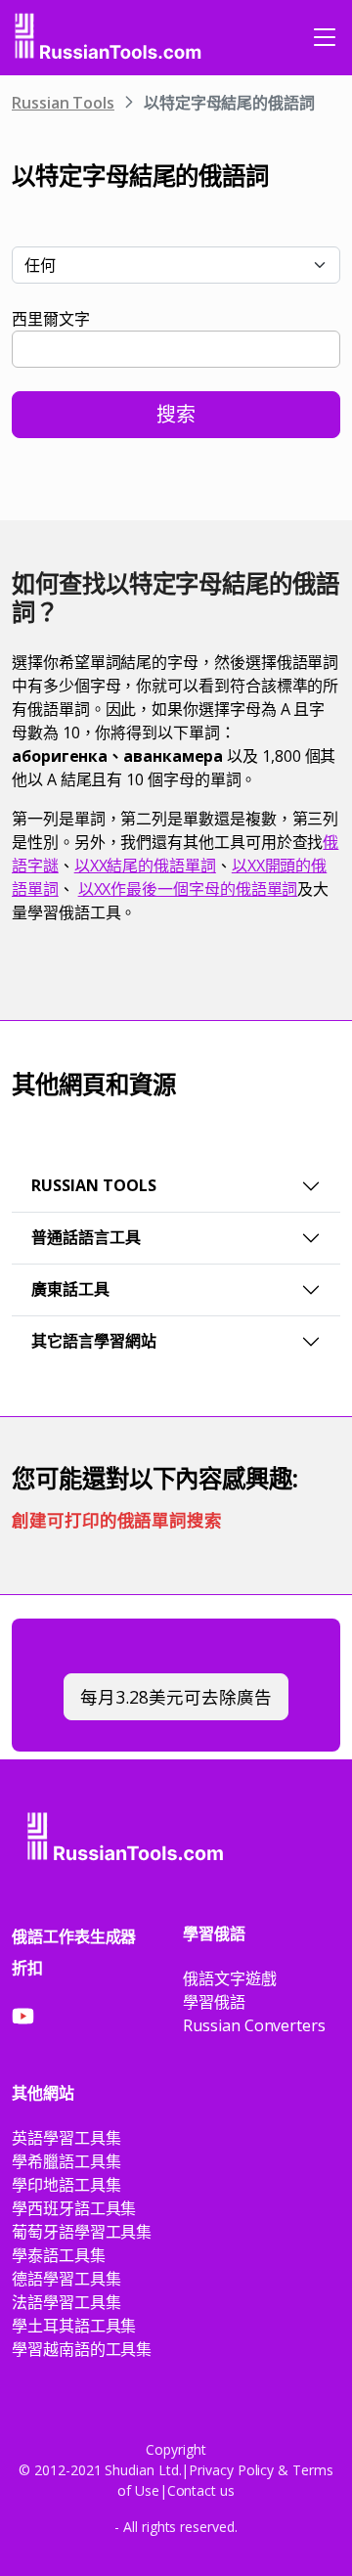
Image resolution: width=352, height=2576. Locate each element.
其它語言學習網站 (94, 1341)
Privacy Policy (231, 2470)
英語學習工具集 (66, 2138)
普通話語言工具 (86, 1237)
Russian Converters (254, 2025)
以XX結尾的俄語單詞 (145, 866)
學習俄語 (214, 2002)
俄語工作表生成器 (74, 1936)
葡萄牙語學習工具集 (82, 2232)
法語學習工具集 (66, 2302)
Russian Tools (63, 103)
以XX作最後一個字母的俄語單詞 (188, 889)
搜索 (176, 414)
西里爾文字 (51, 319)
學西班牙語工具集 (74, 2208)
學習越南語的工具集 (82, 2349)
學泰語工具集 (59, 2255)
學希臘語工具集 (66, 2161)
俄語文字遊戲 (230, 1978)
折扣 (27, 1968)
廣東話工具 (70, 1289)
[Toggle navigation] (325, 37)
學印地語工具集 (66, 2185)
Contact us (201, 2490)
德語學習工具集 (66, 2279)
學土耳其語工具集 (74, 2326)
